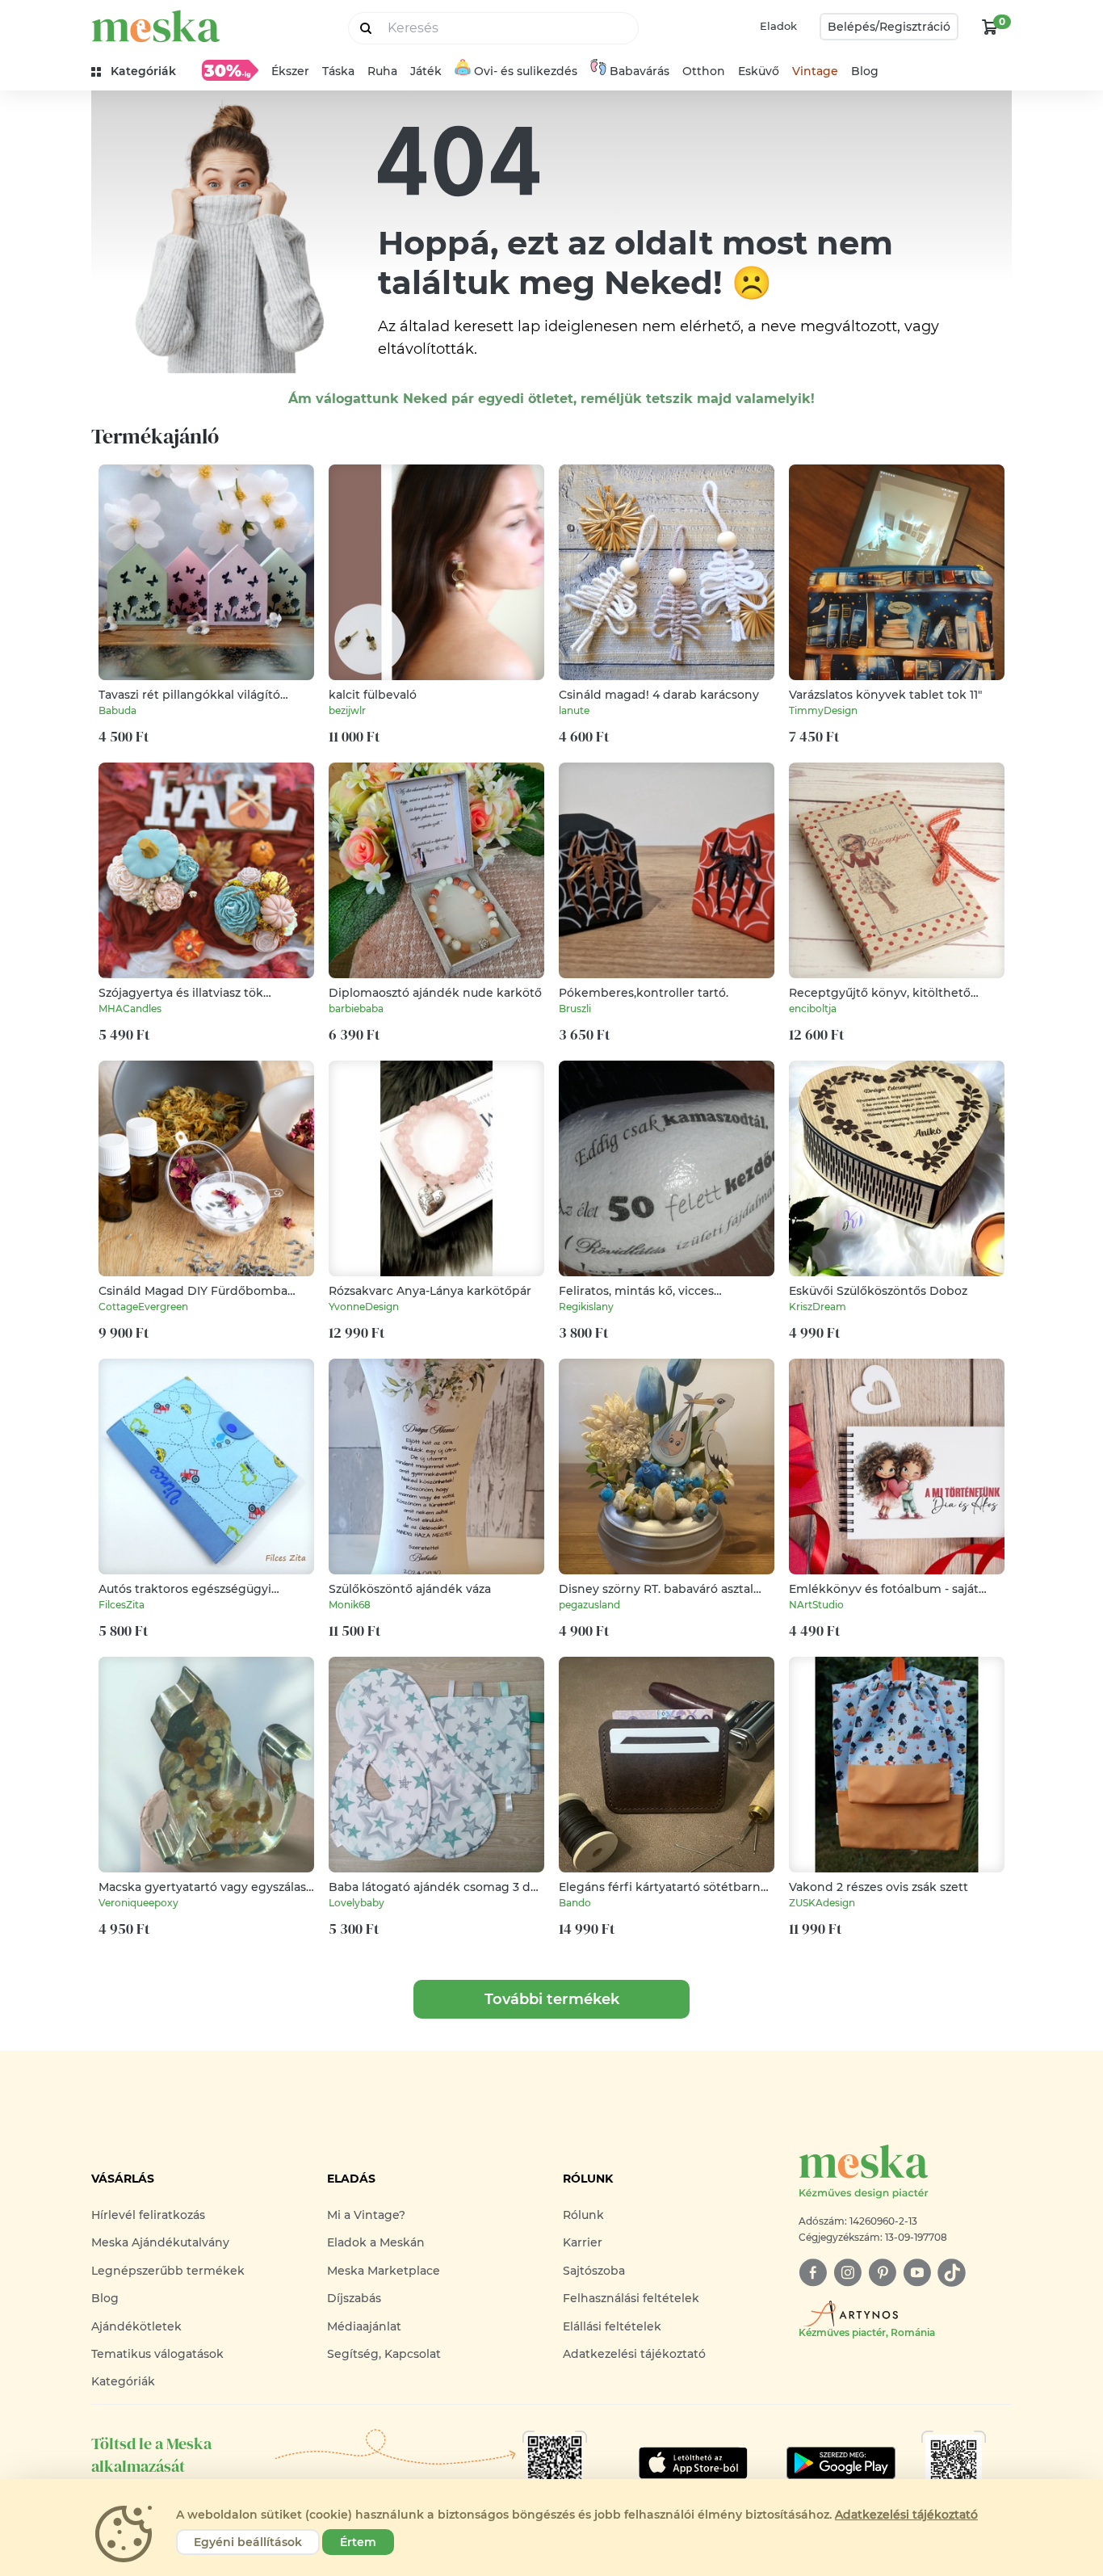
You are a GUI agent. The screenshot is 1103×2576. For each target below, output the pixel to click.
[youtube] (917, 2273)
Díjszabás (354, 2298)
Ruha (382, 71)
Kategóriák (123, 2381)
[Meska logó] (156, 26)
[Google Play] (693, 2463)
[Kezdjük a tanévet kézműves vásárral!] (230, 70)
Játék (426, 71)
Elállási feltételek (612, 2326)
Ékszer (290, 71)
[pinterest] (882, 2273)
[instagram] (847, 2273)
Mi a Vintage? (366, 2215)
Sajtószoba (594, 2271)
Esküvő (759, 71)
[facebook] (813, 2273)
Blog (865, 71)
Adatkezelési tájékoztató (634, 2354)
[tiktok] (952, 2273)
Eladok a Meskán (376, 2242)
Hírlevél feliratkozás (148, 2215)
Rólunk (583, 2215)
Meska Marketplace (384, 2271)
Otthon (704, 71)
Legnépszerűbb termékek (168, 2271)
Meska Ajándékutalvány (160, 2242)
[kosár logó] (990, 27)
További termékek (552, 1999)
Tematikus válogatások (157, 2354)
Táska (338, 71)
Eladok (778, 26)
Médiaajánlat (364, 2326)
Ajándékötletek (136, 2326)
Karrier (583, 2242)
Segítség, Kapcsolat (384, 2354)
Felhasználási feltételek (631, 2298)
